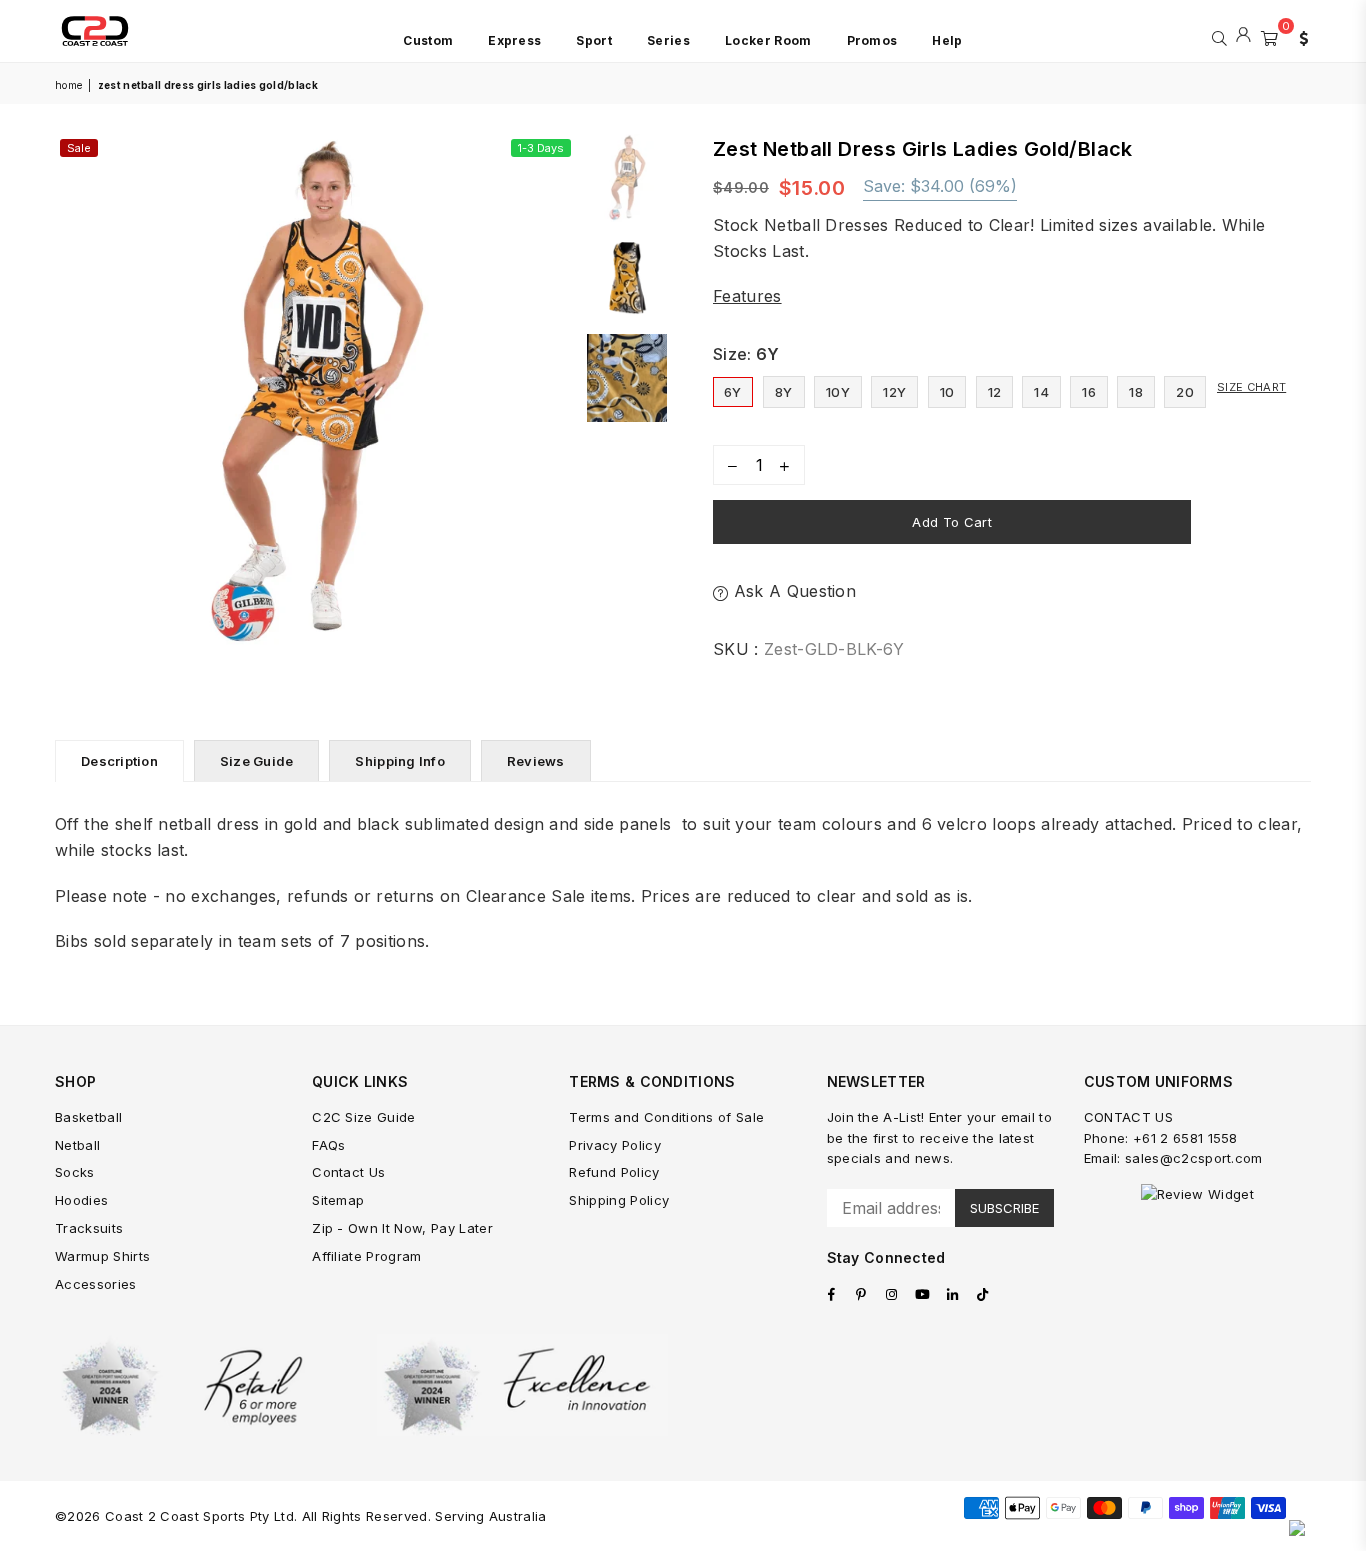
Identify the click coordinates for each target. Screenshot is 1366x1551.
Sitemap (338, 1200)
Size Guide (257, 761)
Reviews (536, 761)
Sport (594, 40)
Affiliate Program (366, 1256)
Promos (872, 40)
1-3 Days (541, 148)
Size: (746, 354)
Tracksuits (89, 1228)
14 (1041, 392)
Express (514, 40)
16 (1089, 392)
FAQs (328, 1145)
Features (747, 296)
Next (558, 394)
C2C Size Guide (363, 1117)
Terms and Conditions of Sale (666, 1117)
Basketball (88, 1117)
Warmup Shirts (102, 1256)
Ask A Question (792, 591)
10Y (838, 392)
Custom (428, 40)
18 (1136, 392)
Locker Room (768, 40)
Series (668, 40)
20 (1185, 392)
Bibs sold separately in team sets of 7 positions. (242, 941)
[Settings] (1299, 36)
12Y (894, 392)
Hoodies (81, 1200)
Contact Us (348, 1172)
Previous (72, 394)
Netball (77, 1145)
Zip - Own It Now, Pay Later (402, 1228)
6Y (733, 392)
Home (68, 85)
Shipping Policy (619, 1200)
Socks (75, 1172)
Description (119, 761)
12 (995, 392)
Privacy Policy (614, 1145)
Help (947, 40)
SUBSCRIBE (1004, 1208)
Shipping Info (399, 761)
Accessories (96, 1284)
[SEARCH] (1219, 36)
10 (947, 392)
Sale (79, 148)
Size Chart (1251, 387)
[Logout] (1243, 36)
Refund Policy (614, 1172)
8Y (784, 392)
